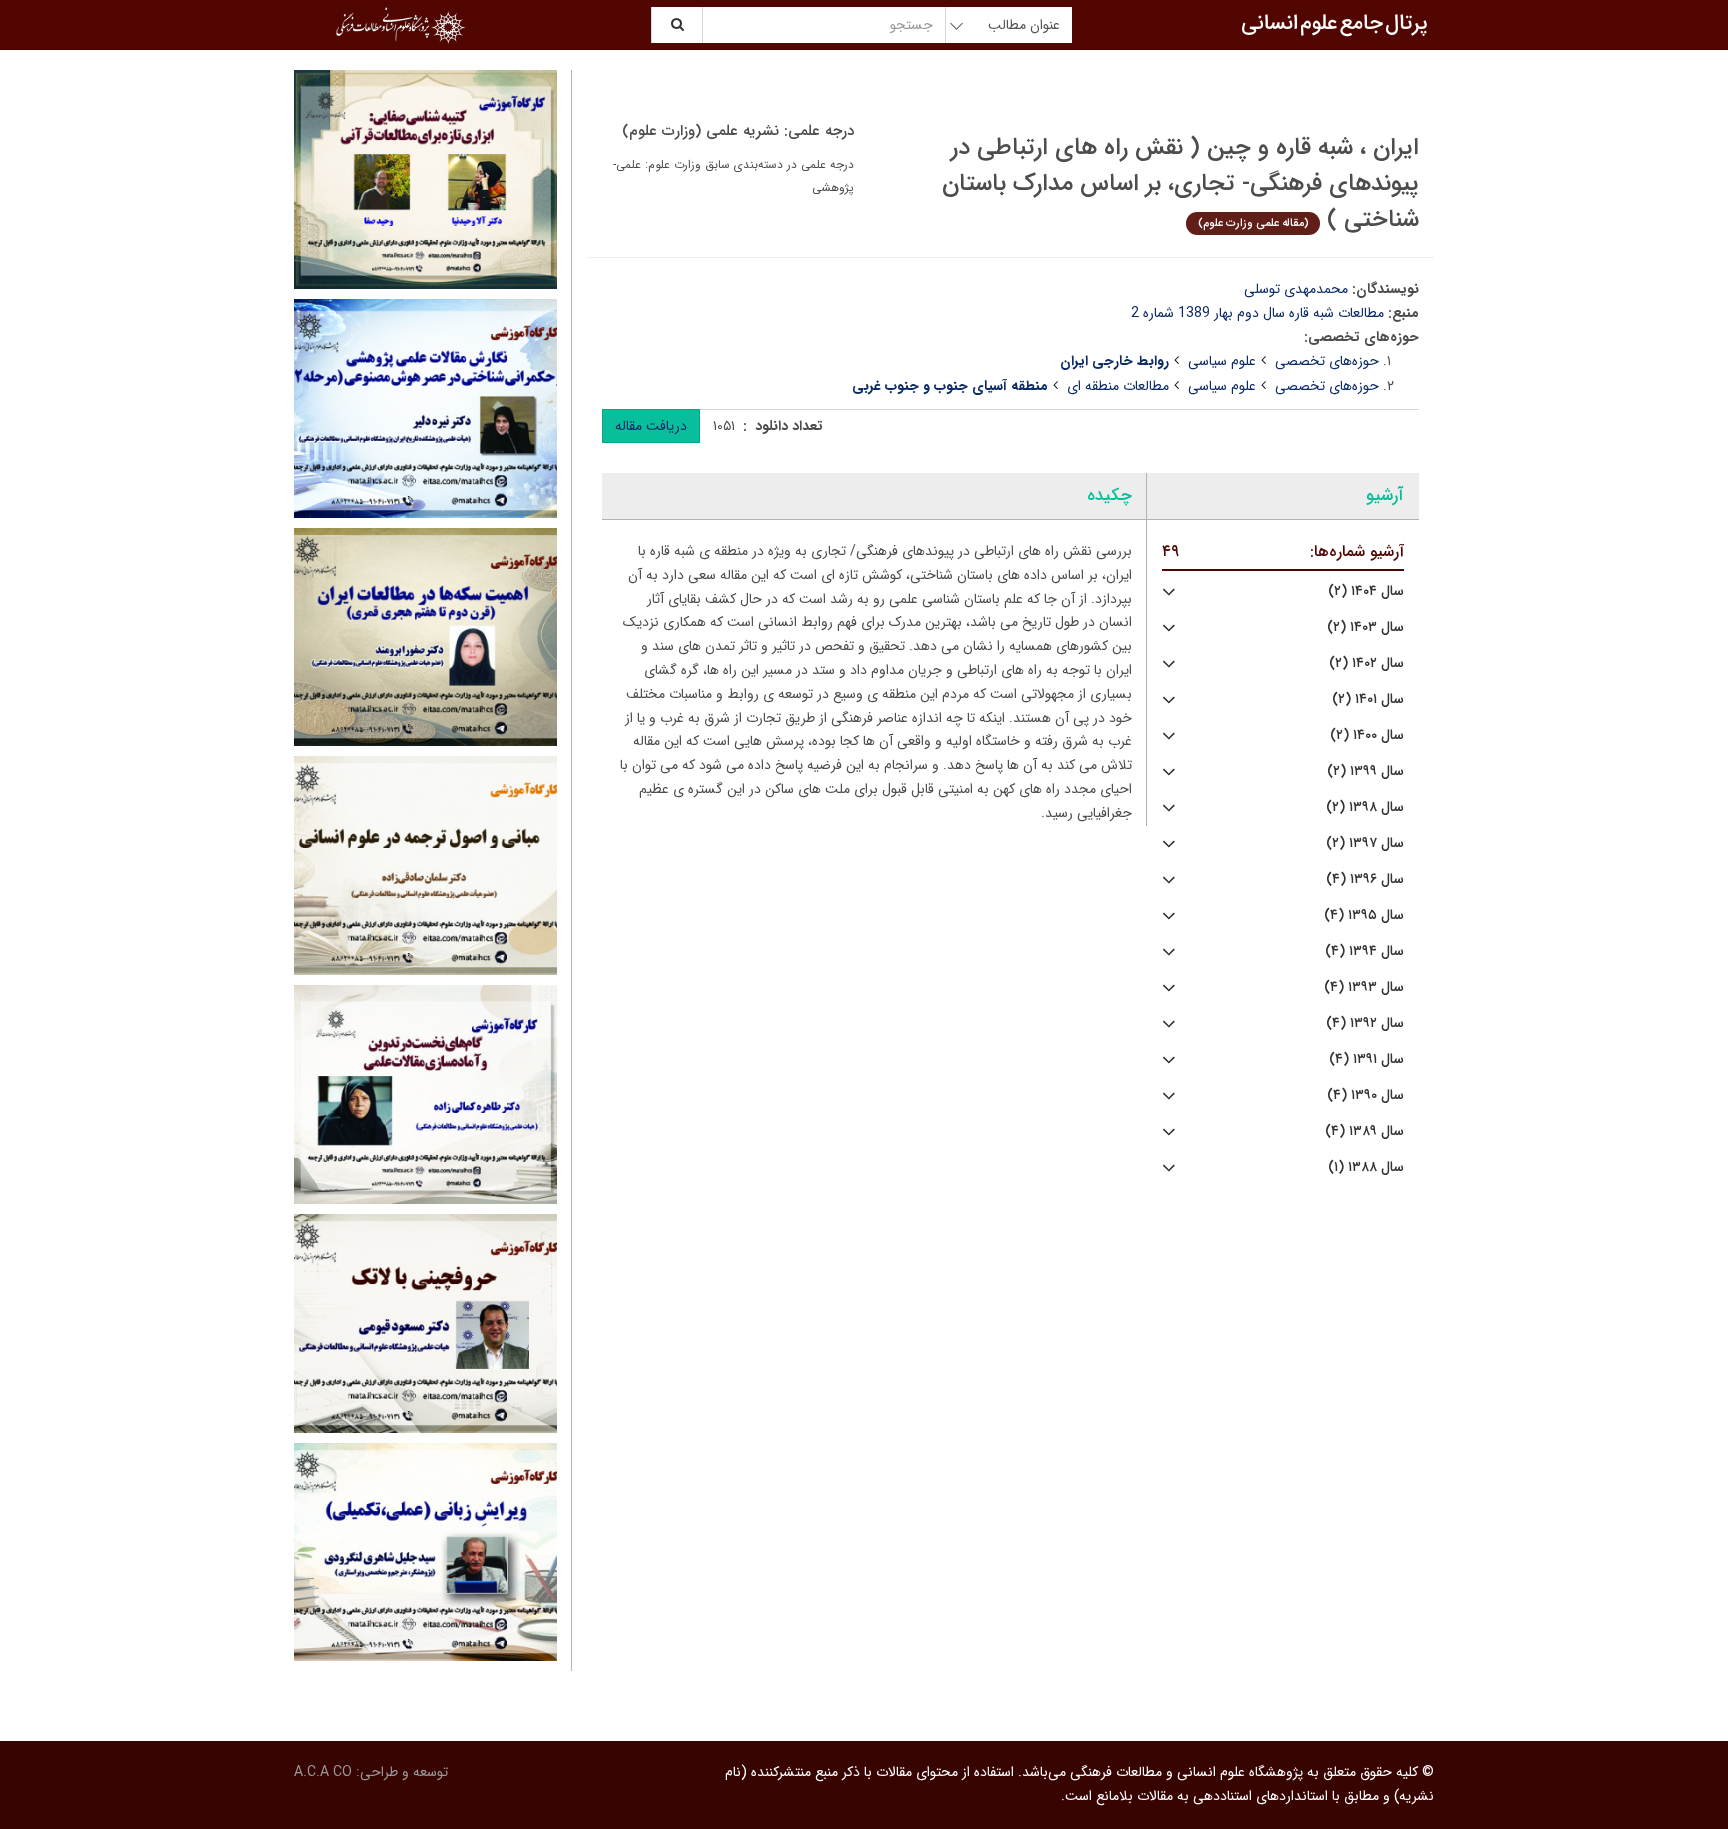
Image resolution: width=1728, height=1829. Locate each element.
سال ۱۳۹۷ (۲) (1365, 843)
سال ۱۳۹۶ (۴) (1365, 879)
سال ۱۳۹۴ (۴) (1364, 951)
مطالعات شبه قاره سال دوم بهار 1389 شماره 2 (1257, 313)
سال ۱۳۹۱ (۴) (1366, 1059)
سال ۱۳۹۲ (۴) (1365, 1023)
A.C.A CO (323, 1772)
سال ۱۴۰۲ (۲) (1366, 663)
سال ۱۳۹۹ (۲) (1365, 771)
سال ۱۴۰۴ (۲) (1366, 591)
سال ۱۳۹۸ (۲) (1365, 807)
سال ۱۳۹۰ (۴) (1365, 1095)
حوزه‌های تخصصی (1327, 361)
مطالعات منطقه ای (1118, 386)
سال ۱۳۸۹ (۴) (1364, 1131)
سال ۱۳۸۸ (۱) (1366, 1167)
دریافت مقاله (651, 426)
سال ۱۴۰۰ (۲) (1367, 735)
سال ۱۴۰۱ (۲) (1368, 699)
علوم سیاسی (1222, 361)
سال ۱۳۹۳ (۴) (1364, 987)
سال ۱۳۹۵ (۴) (1364, 915)
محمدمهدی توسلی (1296, 289)
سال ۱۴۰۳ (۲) (1365, 627)
